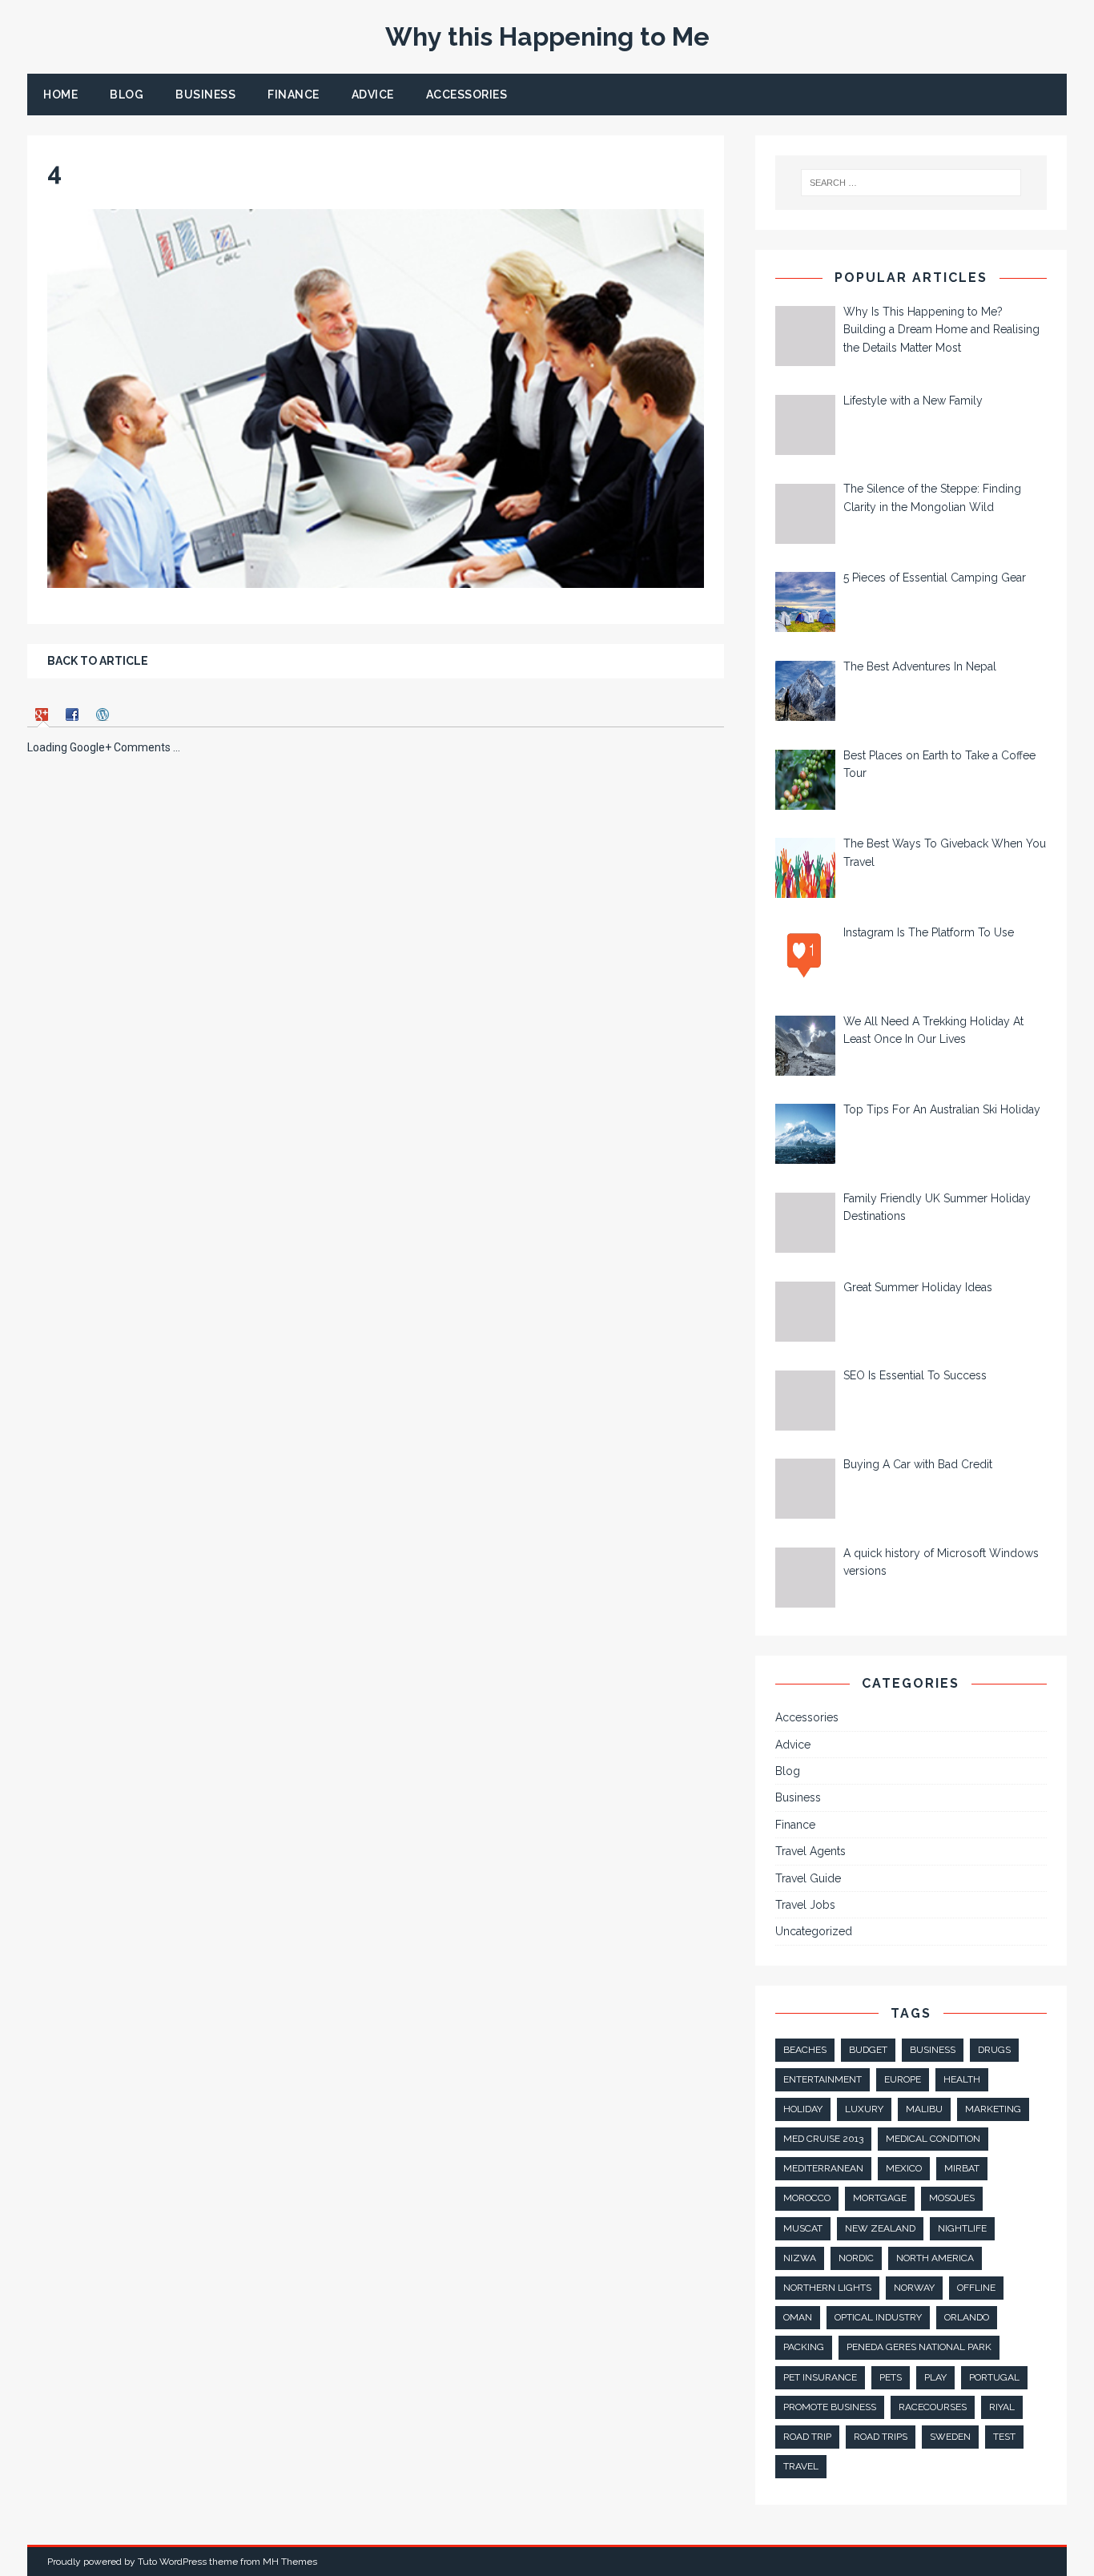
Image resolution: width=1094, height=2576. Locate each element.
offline (976, 2288)
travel (801, 2466)
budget (868, 2050)
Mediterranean (823, 2168)
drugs (994, 2050)
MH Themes (290, 2562)
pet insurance (820, 2377)
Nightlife (962, 2228)
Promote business (830, 2407)
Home (60, 95)
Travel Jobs (805, 1905)
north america (935, 2258)
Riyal (1002, 2407)
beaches (805, 2050)
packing (804, 2347)
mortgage (880, 2198)
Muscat (803, 2228)
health (962, 2079)
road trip (807, 2437)
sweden (950, 2437)
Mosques (952, 2198)
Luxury (864, 2109)
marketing (993, 2109)
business (933, 2050)
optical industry (878, 2317)
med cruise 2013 (823, 2139)
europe (903, 2079)
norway (914, 2288)
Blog (127, 95)
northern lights (827, 2288)
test (1004, 2437)
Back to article (98, 661)
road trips (881, 2437)
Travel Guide (808, 1878)
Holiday (803, 2109)
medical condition (933, 2139)
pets (891, 2377)
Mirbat (962, 2168)
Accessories (467, 95)
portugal (994, 2377)
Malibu (924, 2109)
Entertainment (823, 2079)
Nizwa (800, 2258)
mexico (904, 2168)
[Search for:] (910, 183)
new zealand (880, 2228)
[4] (376, 579)
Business (205, 95)
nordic (856, 2258)
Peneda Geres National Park (919, 2347)
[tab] (44, 714)
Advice (373, 95)
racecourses (933, 2407)
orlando (967, 2317)
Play (935, 2377)
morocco (807, 2198)
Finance (294, 95)
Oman (798, 2317)
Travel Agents (810, 1851)
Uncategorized (814, 1931)
